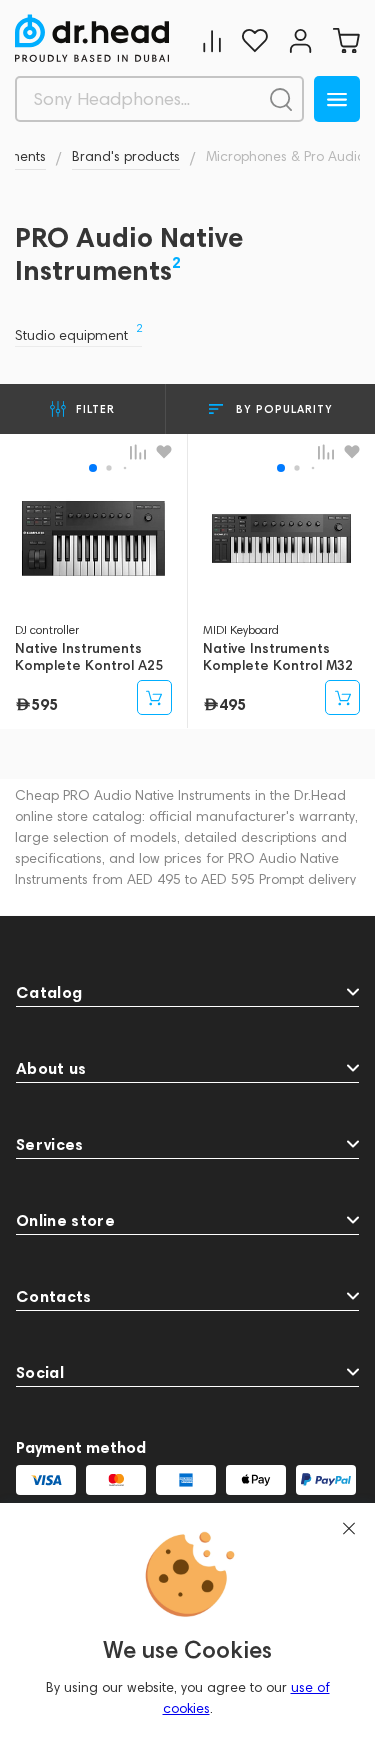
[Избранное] (255, 40)
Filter (95, 409)
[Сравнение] (212, 40)
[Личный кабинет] (300, 40)
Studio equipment (78, 335)
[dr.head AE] (92, 38)
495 (232, 704)
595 (44, 704)
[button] (93, 468)
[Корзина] (346, 40)
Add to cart (154, 697)
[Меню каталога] (337, 99)
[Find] (281, 99)
